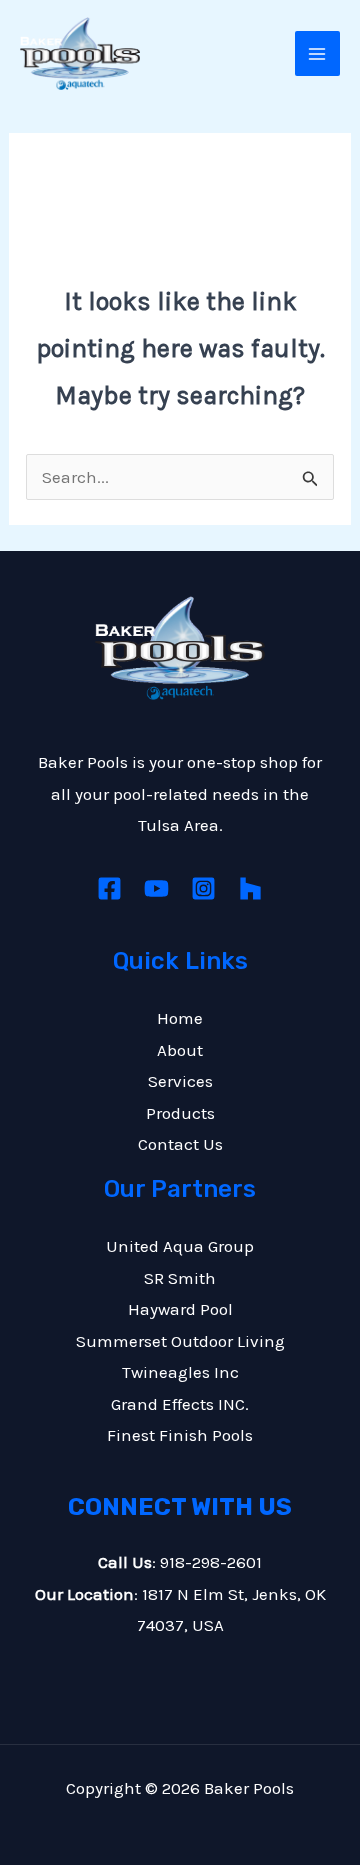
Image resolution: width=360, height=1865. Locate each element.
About (180, 1050)
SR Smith (180, 1278)
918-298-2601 (211, 1562)
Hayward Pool (180, 1309)
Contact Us (180, 1144)
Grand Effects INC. (180, 1404)
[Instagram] (203, 888)
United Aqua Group (180, 1246)
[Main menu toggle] (318, 54)
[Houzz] (250, 888)
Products (180, 1113)
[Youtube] (156, 888)
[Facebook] (109, 888)
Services (180, 1081)
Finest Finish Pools (180, 1435)
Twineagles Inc (180, 1372)
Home (180, 1018)
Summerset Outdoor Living (180, 1341)
